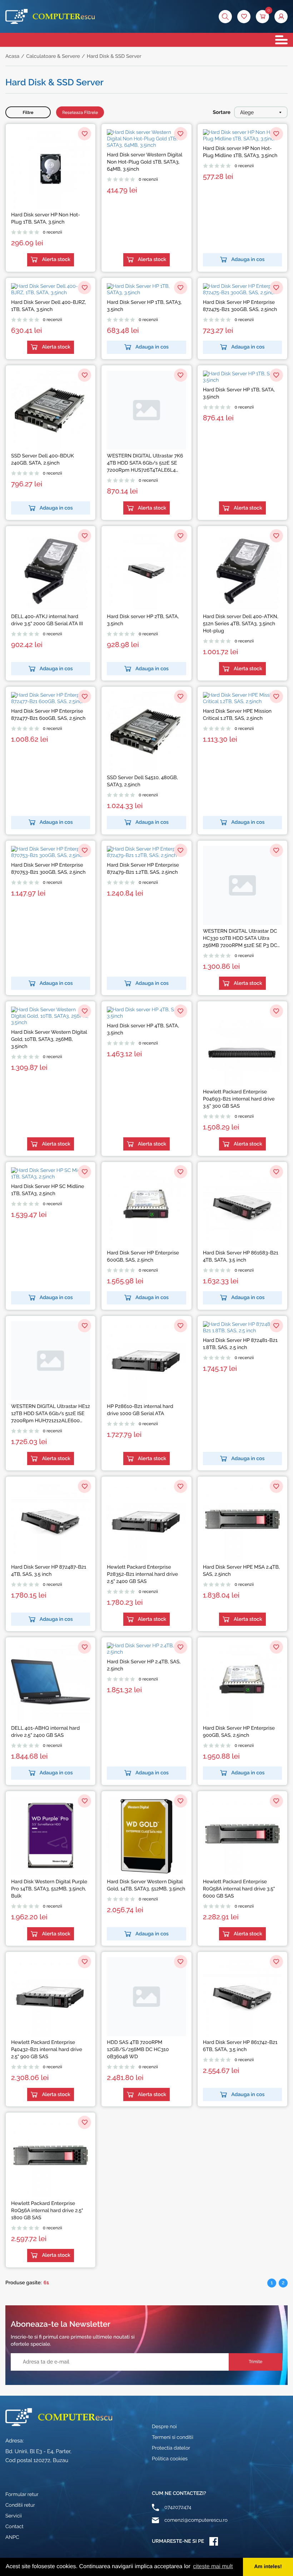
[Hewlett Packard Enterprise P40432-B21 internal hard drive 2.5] (51, 1997)
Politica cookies (170, 2459)
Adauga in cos (248, 260)
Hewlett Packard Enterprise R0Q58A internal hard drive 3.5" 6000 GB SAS (239, 1889)
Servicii (14, 2516)
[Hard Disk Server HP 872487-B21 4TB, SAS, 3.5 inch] (51, 1521)
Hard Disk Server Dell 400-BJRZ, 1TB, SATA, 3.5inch (49, 306)
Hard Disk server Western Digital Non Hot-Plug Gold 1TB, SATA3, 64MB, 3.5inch (144, 162)
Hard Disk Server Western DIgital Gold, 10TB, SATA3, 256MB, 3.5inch (49, 1039)
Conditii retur (20, 2505)
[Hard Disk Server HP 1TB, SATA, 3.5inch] (242, 377)
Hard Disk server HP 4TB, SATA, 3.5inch (143, 1029)
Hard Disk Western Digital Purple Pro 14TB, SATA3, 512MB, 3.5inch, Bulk (49, 1889)
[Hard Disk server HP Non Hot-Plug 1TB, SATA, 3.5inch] (51, 169)
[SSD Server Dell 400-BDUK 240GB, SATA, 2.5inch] (51, 410)
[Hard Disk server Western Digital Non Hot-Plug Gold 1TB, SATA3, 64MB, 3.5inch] (146, 139)
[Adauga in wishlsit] (85, 134)
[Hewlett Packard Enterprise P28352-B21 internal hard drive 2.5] (146, 1521)
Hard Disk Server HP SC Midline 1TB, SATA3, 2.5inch (48, 1190)
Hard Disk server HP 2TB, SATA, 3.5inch (143, 620)
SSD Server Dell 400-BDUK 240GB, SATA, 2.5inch (43, 460)
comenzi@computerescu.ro (196, 2520)
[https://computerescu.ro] (59, 2417)
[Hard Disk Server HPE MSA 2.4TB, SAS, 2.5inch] (242, 1521)
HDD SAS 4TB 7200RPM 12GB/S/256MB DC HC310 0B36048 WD (138, 2050)
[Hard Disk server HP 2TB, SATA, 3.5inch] (146, 571)
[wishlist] (244, 17)
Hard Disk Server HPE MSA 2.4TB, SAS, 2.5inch (241, 1571)
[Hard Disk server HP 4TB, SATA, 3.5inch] (146, 1013)
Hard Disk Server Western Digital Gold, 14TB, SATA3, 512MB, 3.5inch (146, 1885)
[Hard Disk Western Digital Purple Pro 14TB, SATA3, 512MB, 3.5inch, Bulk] (51, 1836)
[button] (281, 17)
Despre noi (164, 2427)
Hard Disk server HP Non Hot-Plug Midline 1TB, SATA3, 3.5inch (240, 152)
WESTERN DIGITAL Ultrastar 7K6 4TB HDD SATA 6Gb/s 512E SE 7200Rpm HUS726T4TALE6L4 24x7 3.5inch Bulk (145, 463)
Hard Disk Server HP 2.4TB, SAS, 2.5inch (144, 1665)
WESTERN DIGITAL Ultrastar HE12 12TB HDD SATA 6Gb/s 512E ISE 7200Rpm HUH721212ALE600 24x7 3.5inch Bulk (51, 1414)
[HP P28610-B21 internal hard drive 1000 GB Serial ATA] (146, 1361)
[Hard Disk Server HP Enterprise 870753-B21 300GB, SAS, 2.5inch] (51, 852)
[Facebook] (214, 2541)
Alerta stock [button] (56, 260)
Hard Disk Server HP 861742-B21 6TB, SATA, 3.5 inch (240, 2046)
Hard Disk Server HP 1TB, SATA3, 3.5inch (144, 306)
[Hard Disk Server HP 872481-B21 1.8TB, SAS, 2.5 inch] (242, 1328)
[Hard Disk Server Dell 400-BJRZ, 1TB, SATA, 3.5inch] (51, 290)
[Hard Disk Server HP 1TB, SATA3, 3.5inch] (146, 290)
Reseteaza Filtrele (80, 112)
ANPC (12, 2537)
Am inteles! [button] (268, 2567)
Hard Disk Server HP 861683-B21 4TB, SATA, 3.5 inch (241, 1257)
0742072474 (178, 2507)
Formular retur (22, 2495)
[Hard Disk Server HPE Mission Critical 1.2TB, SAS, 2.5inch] (242, 698)
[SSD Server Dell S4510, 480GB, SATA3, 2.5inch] (146, 731)
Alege (247, 112)
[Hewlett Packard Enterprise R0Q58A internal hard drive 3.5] (242, 1836)
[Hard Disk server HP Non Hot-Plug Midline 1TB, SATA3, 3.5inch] (242, 136)
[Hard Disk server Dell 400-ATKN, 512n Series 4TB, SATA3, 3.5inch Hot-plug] (242, 571)
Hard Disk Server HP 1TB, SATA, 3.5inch (239, 394)
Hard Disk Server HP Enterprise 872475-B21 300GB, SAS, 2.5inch (240, 306)
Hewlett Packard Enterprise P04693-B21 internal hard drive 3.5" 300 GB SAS (239, 1099)
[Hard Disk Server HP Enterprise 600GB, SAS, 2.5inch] (146, 1207)
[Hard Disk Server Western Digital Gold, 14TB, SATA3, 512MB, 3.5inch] (146, 1836)
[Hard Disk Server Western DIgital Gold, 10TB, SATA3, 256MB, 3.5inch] (51, 1016)
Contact (14, 2527)
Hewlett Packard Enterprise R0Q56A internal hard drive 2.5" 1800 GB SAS (47, 2211)
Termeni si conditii (173, 2437)
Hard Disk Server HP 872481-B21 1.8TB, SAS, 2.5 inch (240, 1344)
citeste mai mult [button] (213, 2567)
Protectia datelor (171, 2448)
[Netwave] (50, 16)
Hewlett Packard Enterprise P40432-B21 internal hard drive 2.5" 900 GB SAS (47, 2050)
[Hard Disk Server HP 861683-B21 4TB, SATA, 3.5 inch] (242, 1207)
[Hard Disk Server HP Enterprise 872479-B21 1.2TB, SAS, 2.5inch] (146, 852)
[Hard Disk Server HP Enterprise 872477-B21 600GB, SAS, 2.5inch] (51, 698)
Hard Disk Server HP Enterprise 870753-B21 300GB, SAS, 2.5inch (48, 869)
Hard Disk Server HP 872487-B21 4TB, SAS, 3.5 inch (49, 1571)
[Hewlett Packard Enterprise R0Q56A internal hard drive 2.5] (51, 2157)
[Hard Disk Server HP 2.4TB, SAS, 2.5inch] (146, 1649)
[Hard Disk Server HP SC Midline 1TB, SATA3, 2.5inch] (51, 1174)
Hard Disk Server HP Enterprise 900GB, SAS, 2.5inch (239, 1732)
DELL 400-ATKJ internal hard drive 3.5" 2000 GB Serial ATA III (47, 620)
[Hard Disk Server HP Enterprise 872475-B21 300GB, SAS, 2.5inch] (242, 290)
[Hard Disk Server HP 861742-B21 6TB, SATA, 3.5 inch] (242, 1997)
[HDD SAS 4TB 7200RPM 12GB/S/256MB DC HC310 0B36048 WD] (146, 1997)
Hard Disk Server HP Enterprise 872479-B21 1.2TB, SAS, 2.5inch (143, 869)
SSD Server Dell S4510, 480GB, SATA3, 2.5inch (142, 781)
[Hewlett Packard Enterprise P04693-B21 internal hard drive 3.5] (242, 1046)
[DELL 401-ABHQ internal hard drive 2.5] (51, 1682)
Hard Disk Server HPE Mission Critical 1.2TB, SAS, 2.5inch (237, 715)
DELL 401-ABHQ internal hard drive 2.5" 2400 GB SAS (45, 1732)
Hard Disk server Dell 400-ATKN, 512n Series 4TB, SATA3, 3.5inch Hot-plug (241, 624)
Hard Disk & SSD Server (114, 56)
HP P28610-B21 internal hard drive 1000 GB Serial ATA (140, 1410)
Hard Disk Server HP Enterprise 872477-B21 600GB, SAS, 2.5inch (48, 715)
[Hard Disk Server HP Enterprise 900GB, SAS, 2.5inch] (242, 1682)
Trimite (255, 2362)
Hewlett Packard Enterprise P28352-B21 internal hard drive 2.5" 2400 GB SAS (142, 1574)
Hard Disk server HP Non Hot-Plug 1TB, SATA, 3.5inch (46, 219)
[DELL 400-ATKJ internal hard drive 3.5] (51, 571)
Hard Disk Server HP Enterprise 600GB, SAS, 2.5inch (143, 1257)
